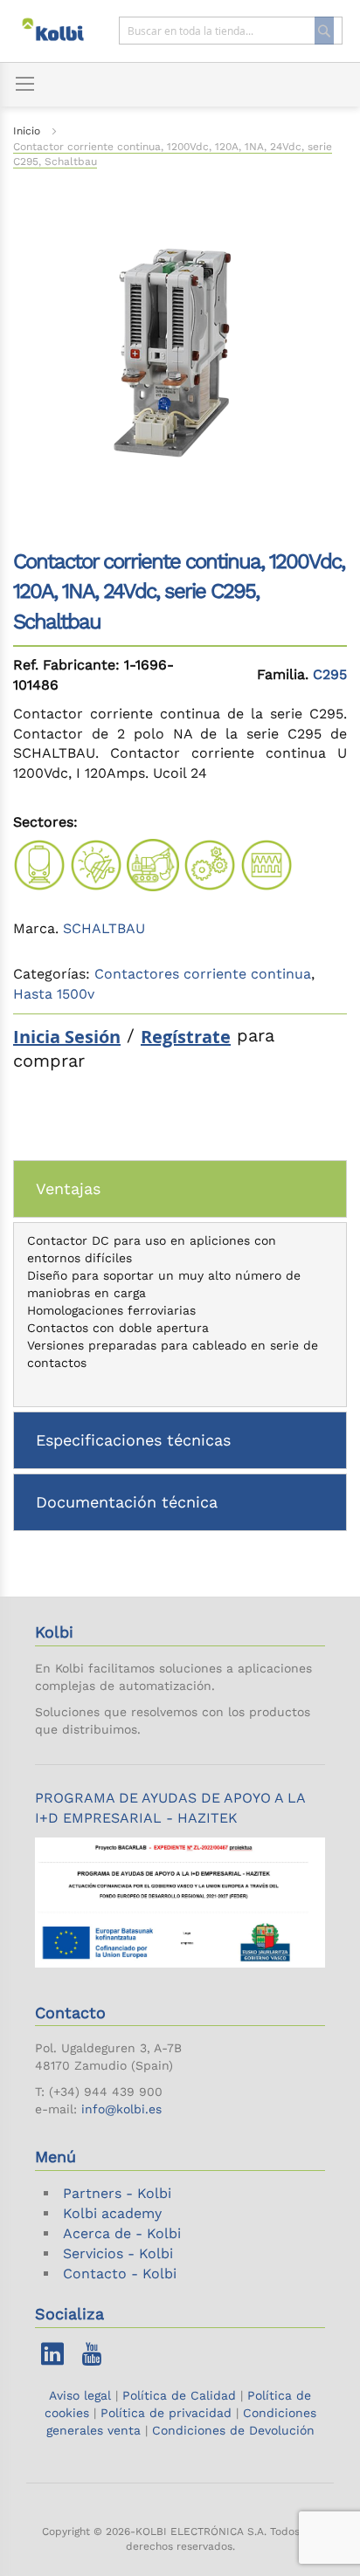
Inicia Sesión (67, 1037)
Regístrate (186, 1037)
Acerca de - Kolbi (122, 2233)
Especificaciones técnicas (133, 1440)
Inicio (27, 131)
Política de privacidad (166, 2413)
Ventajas (68, 1188)
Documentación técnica (127, 1502)
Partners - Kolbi (117, 2193)
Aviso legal (82, 2395)
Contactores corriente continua (203, 974)
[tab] (180, 1189)
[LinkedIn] (52, 2358)
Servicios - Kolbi (118, 2253)
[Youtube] (92, 2358)
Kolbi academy (112, 2213)
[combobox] (231, 31)
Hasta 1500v (54, 994)
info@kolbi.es (121, 2109)
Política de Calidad (179, 2395)
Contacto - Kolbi (120, 2274)
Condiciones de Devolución (233, 2430)
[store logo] (62, 31)
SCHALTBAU (104, 928)
